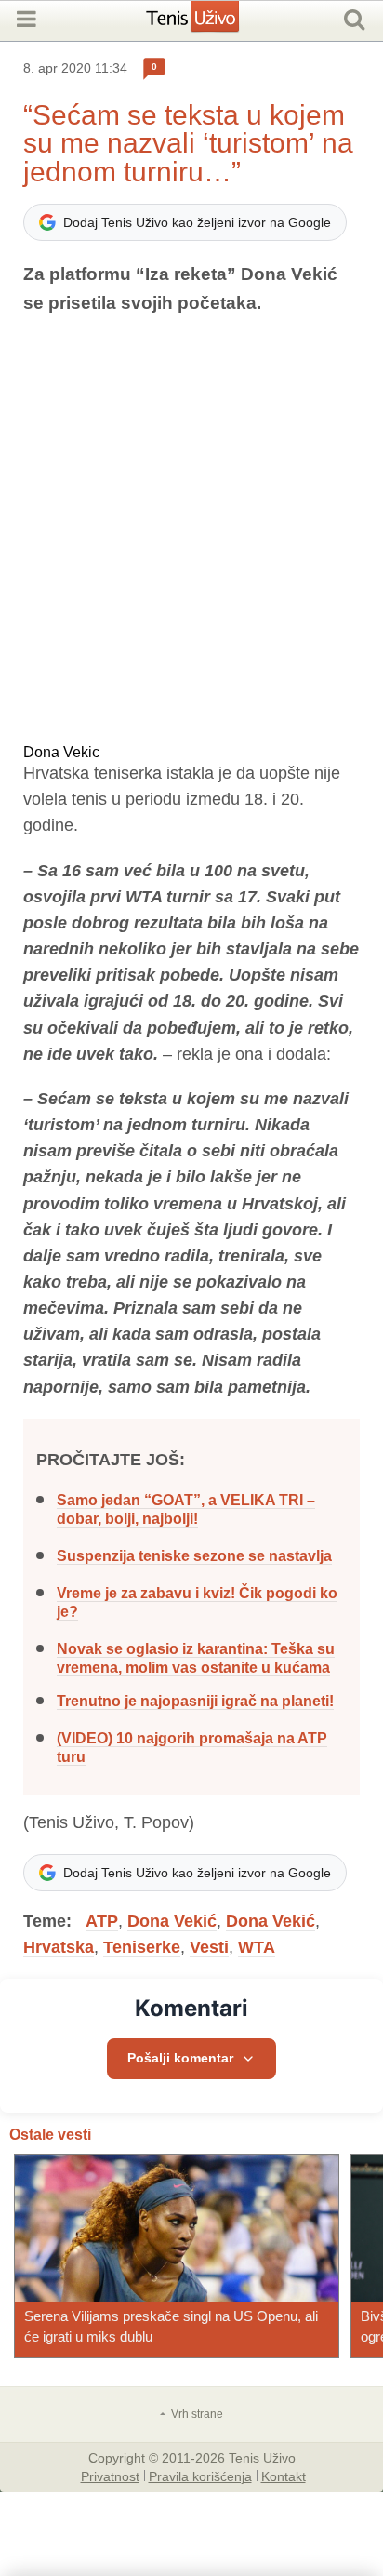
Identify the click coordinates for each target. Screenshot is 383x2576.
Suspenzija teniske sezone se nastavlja (194, 1556)
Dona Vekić (172, 1921)
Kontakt (284, 2476)
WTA (257, 1947)
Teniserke (142, 1947)
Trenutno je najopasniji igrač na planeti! (195, 1701)
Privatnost (110, 2476)
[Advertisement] (191, 531)
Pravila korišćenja (200, 2476)
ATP (102, 1921)
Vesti (209, 1947)
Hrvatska (59, 1947)
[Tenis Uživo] (211, 23)
